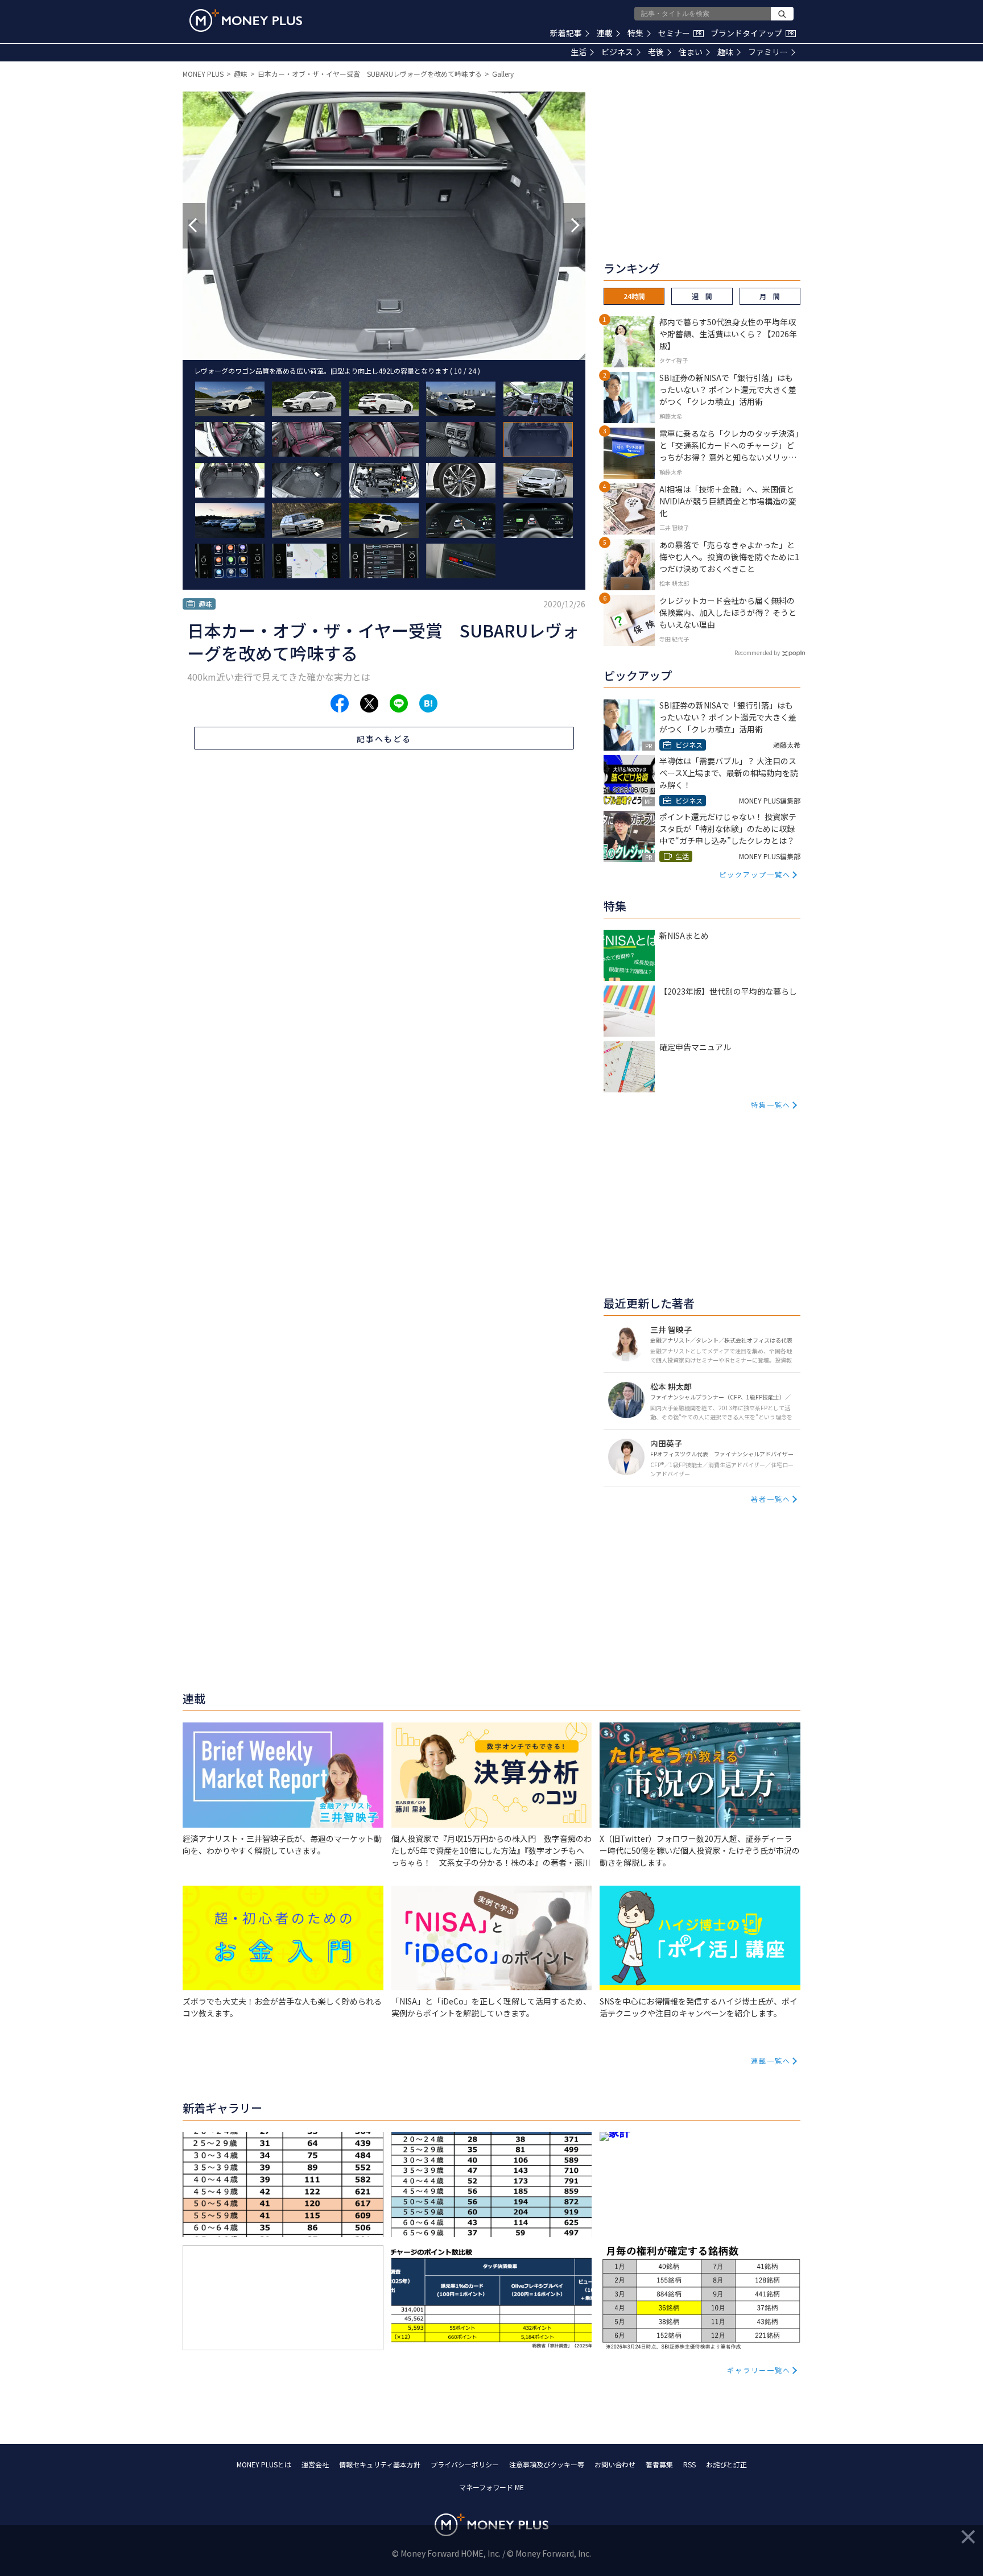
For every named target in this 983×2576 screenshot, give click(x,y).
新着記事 (566, 33)
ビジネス (617, 52)
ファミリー (768, 52)
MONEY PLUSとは (264, 2464)
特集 (635, 33)
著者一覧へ (771, 1499)
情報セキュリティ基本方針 (380, 2464)
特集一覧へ (771, 1105)
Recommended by (757, 653)
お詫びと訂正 (726, 2464)
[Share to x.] (369, 703)
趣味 (725, 52)
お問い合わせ (615, 2464)
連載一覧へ (771, 2061)
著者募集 (659, 2464)
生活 (579, 52)
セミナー (680, 33)
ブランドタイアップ (752, 33)
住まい (691, 52)
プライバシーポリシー (465, 2464)
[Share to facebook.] (340, 703)
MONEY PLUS (203, 74)
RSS (689, 2464)
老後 (656, 52)
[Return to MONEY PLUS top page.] (246, 20)
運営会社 (315, 2464)
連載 (605, 33)
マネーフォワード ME (491, 2487)
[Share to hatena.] (428, 703)
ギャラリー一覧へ (759, 2370)
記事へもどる (384, 739)
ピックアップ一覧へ (755, 874)
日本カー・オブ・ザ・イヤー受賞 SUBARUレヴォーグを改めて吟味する (370, 74)
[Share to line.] (399, 703)
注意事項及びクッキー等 (547, 2464)
